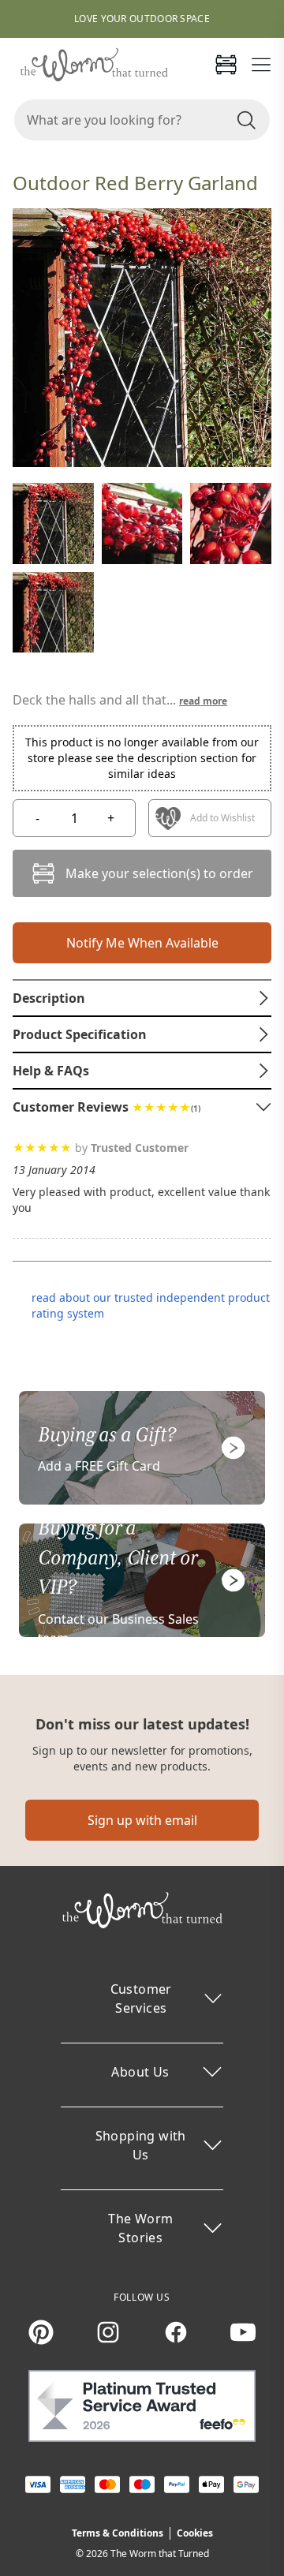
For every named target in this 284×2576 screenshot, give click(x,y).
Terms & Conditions (118, 2533)
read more (203, 701)
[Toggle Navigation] (261, 65)
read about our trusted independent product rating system (151, 1305)
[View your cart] (226, 65)
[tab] (142, 998)
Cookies (195, 2533)
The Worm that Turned (160, 2554)
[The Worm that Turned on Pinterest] (41, 2332)
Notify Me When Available (142, 943)
